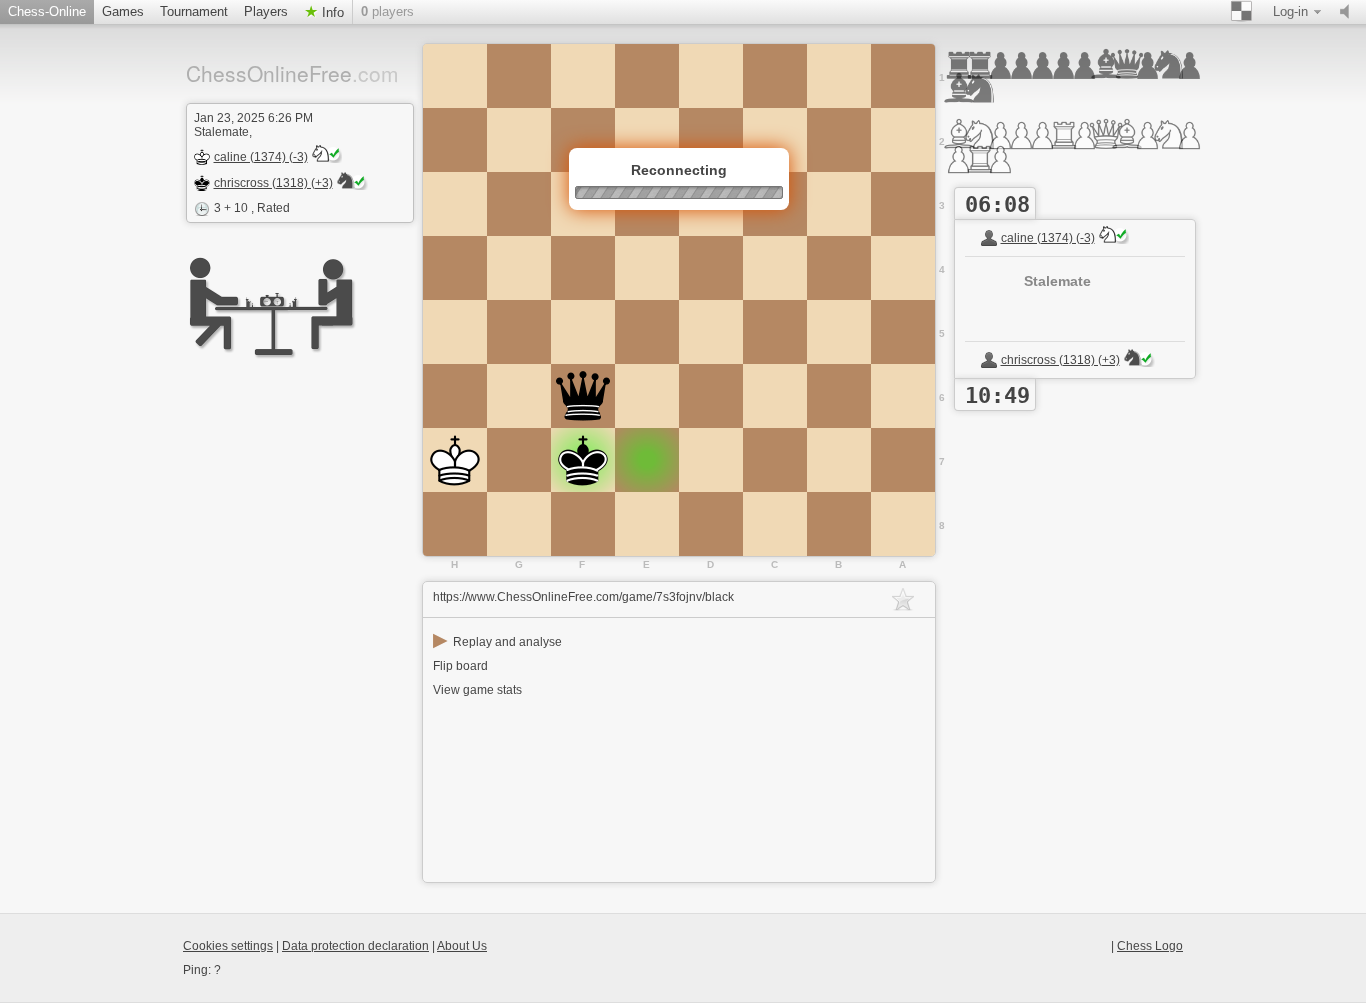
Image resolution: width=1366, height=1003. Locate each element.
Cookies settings (228, 946)
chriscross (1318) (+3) (273, 183)
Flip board (460, 666)
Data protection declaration (355, 946)
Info (331, 12)
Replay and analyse (497, 642)
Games (123, 11)
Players (266, 11)
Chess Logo (1150, 946)
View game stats (477, 690)
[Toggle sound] (1349, 12)
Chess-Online (47, 11)
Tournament (194, 11)
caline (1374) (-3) (261, 157)
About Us (462, 946)
